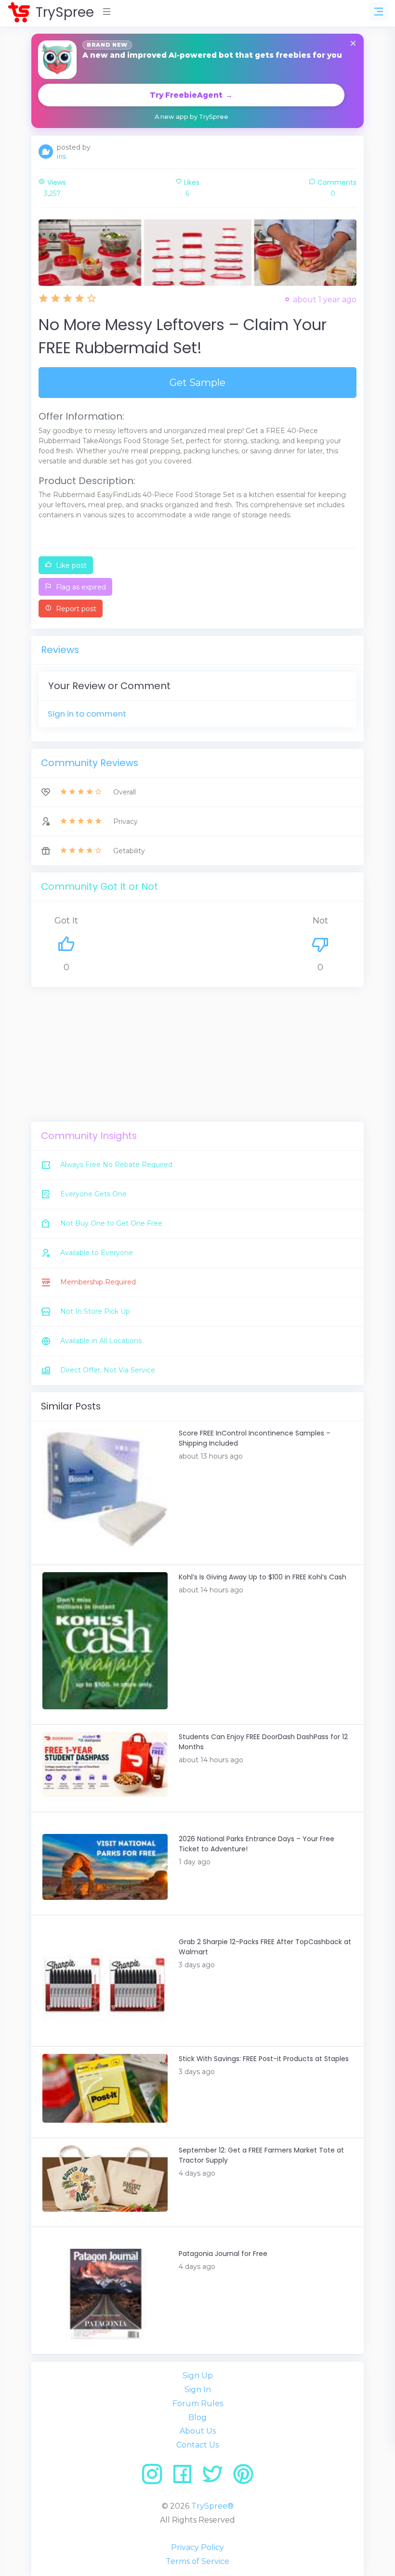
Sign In (198, 2390)
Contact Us (197, 2445)
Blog (197, 2417)
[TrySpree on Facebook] (186, 2478)
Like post (70, 565)
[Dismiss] (353, 44)
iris (61, 156)
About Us (198, 2431)
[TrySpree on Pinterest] (243, 2478)
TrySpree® (212, 2506)
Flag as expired (80, 587)
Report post (75, 609)
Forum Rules (198, 2403)
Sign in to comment (87, 714)
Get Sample (197, 383)
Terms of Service (197, 2561)
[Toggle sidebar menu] (379, 12)
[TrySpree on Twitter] (216, 2478)
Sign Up (198, 2376)
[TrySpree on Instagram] (155, 2478)
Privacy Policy (197, 2547)
